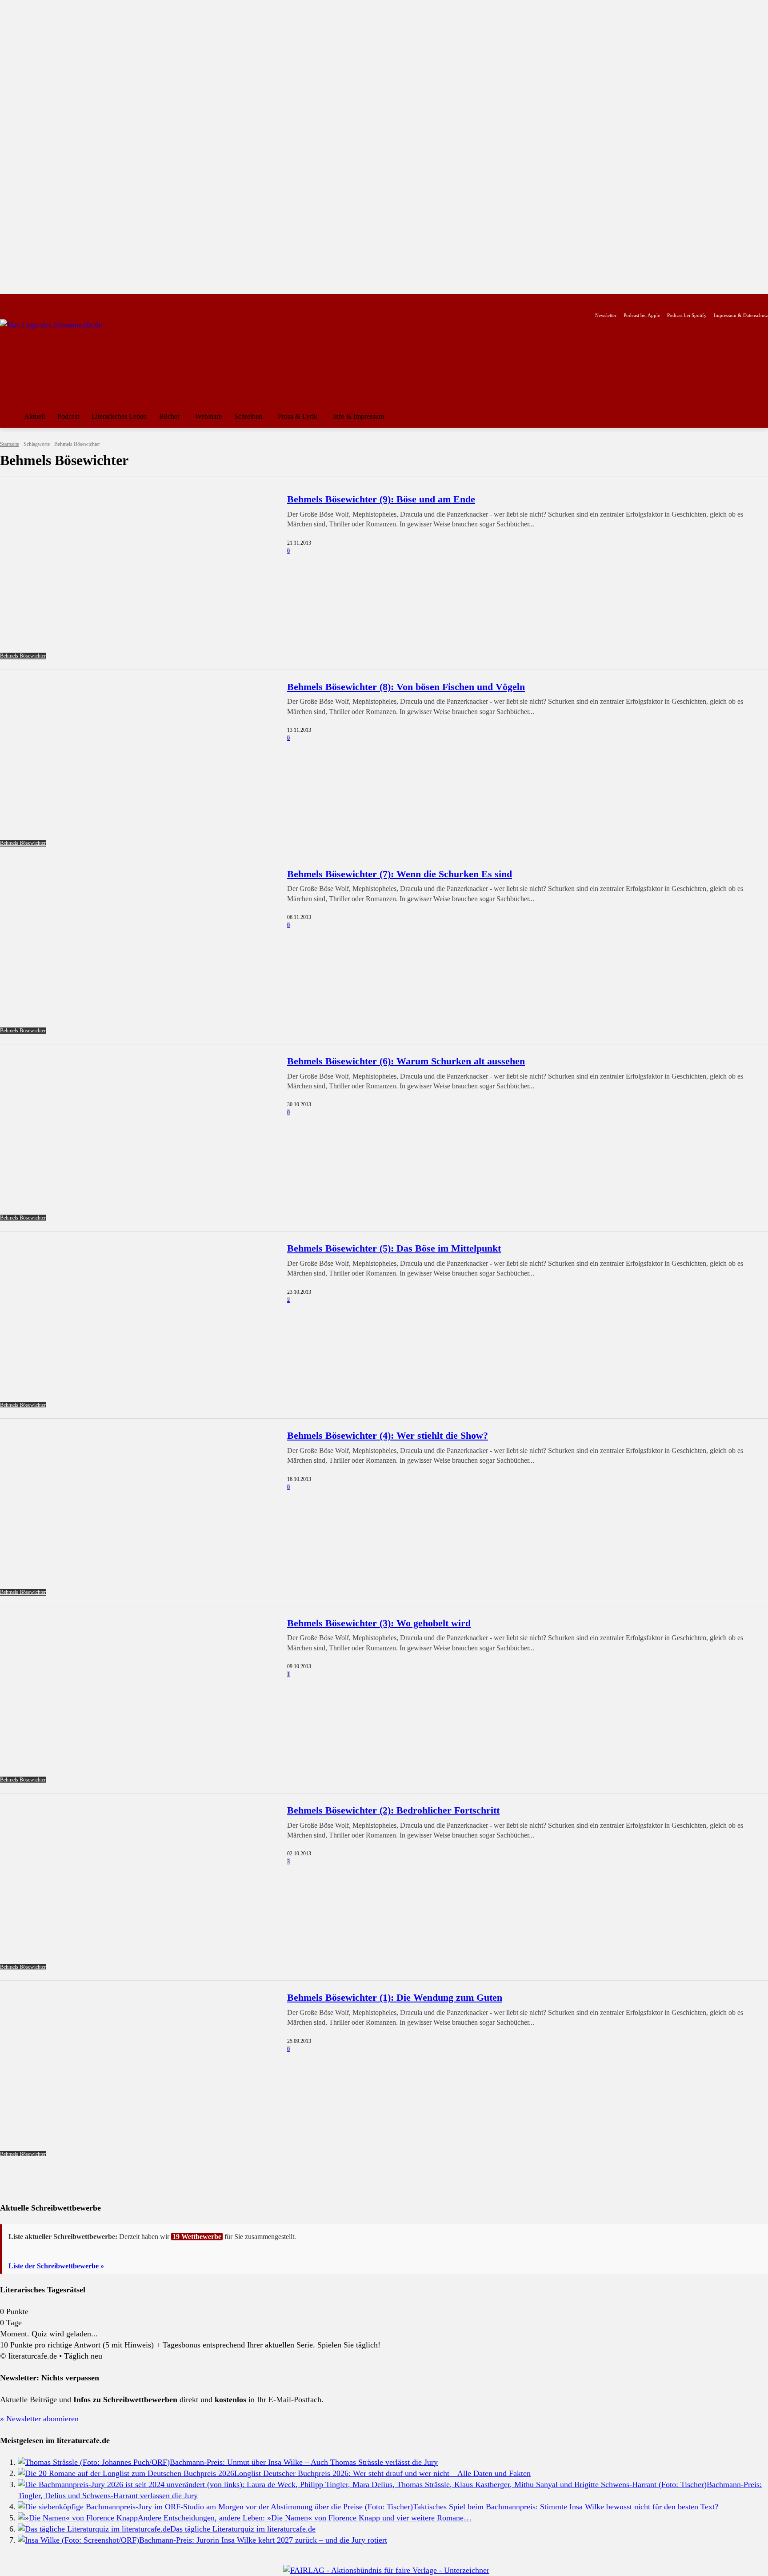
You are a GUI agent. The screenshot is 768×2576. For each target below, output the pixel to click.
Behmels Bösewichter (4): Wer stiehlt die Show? (388, 1435)
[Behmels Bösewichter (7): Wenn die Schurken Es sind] (138, 951)
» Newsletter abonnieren (39, 2419)
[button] (757, 417)
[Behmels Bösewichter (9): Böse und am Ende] (138, 576)
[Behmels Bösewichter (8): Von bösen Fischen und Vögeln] (138, 764)
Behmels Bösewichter (23, 656)
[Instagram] (20, 301)
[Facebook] (6, 301)
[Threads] (62, 301)
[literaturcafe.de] (65, 359)
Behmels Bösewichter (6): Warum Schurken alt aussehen (406, 1061)
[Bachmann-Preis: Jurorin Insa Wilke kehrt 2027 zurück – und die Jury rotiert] (78, 2540)
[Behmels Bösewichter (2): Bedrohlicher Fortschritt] (138, 1887)
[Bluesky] (76, 301)
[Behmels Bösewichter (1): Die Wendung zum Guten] (138, 2074)
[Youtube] (34, 301)
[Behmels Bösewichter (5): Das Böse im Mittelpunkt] (138, 1325)
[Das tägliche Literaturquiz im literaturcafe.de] (94, 2529)
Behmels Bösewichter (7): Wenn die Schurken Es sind (400, 874)
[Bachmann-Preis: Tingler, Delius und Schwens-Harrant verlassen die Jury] (362, 2484)
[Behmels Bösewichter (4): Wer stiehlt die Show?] (138, 1512)
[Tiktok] (48, 301)
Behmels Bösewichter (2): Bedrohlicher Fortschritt (393, 1810)
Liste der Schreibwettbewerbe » (56, 2266)
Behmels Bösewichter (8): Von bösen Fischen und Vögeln (406, 687)
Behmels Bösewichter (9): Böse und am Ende (381, 499)
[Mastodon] (90, 301)
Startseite (10, 444)
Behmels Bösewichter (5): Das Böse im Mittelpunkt (394, 1248)
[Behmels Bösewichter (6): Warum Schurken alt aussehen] (138, 1138)
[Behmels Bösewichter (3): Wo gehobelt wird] (138, 1700)
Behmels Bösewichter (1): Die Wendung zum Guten (395, 1997)
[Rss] (104, 301)
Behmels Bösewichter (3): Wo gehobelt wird (379, 1623)
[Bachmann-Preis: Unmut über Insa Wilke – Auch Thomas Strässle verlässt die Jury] (94, 2462)
